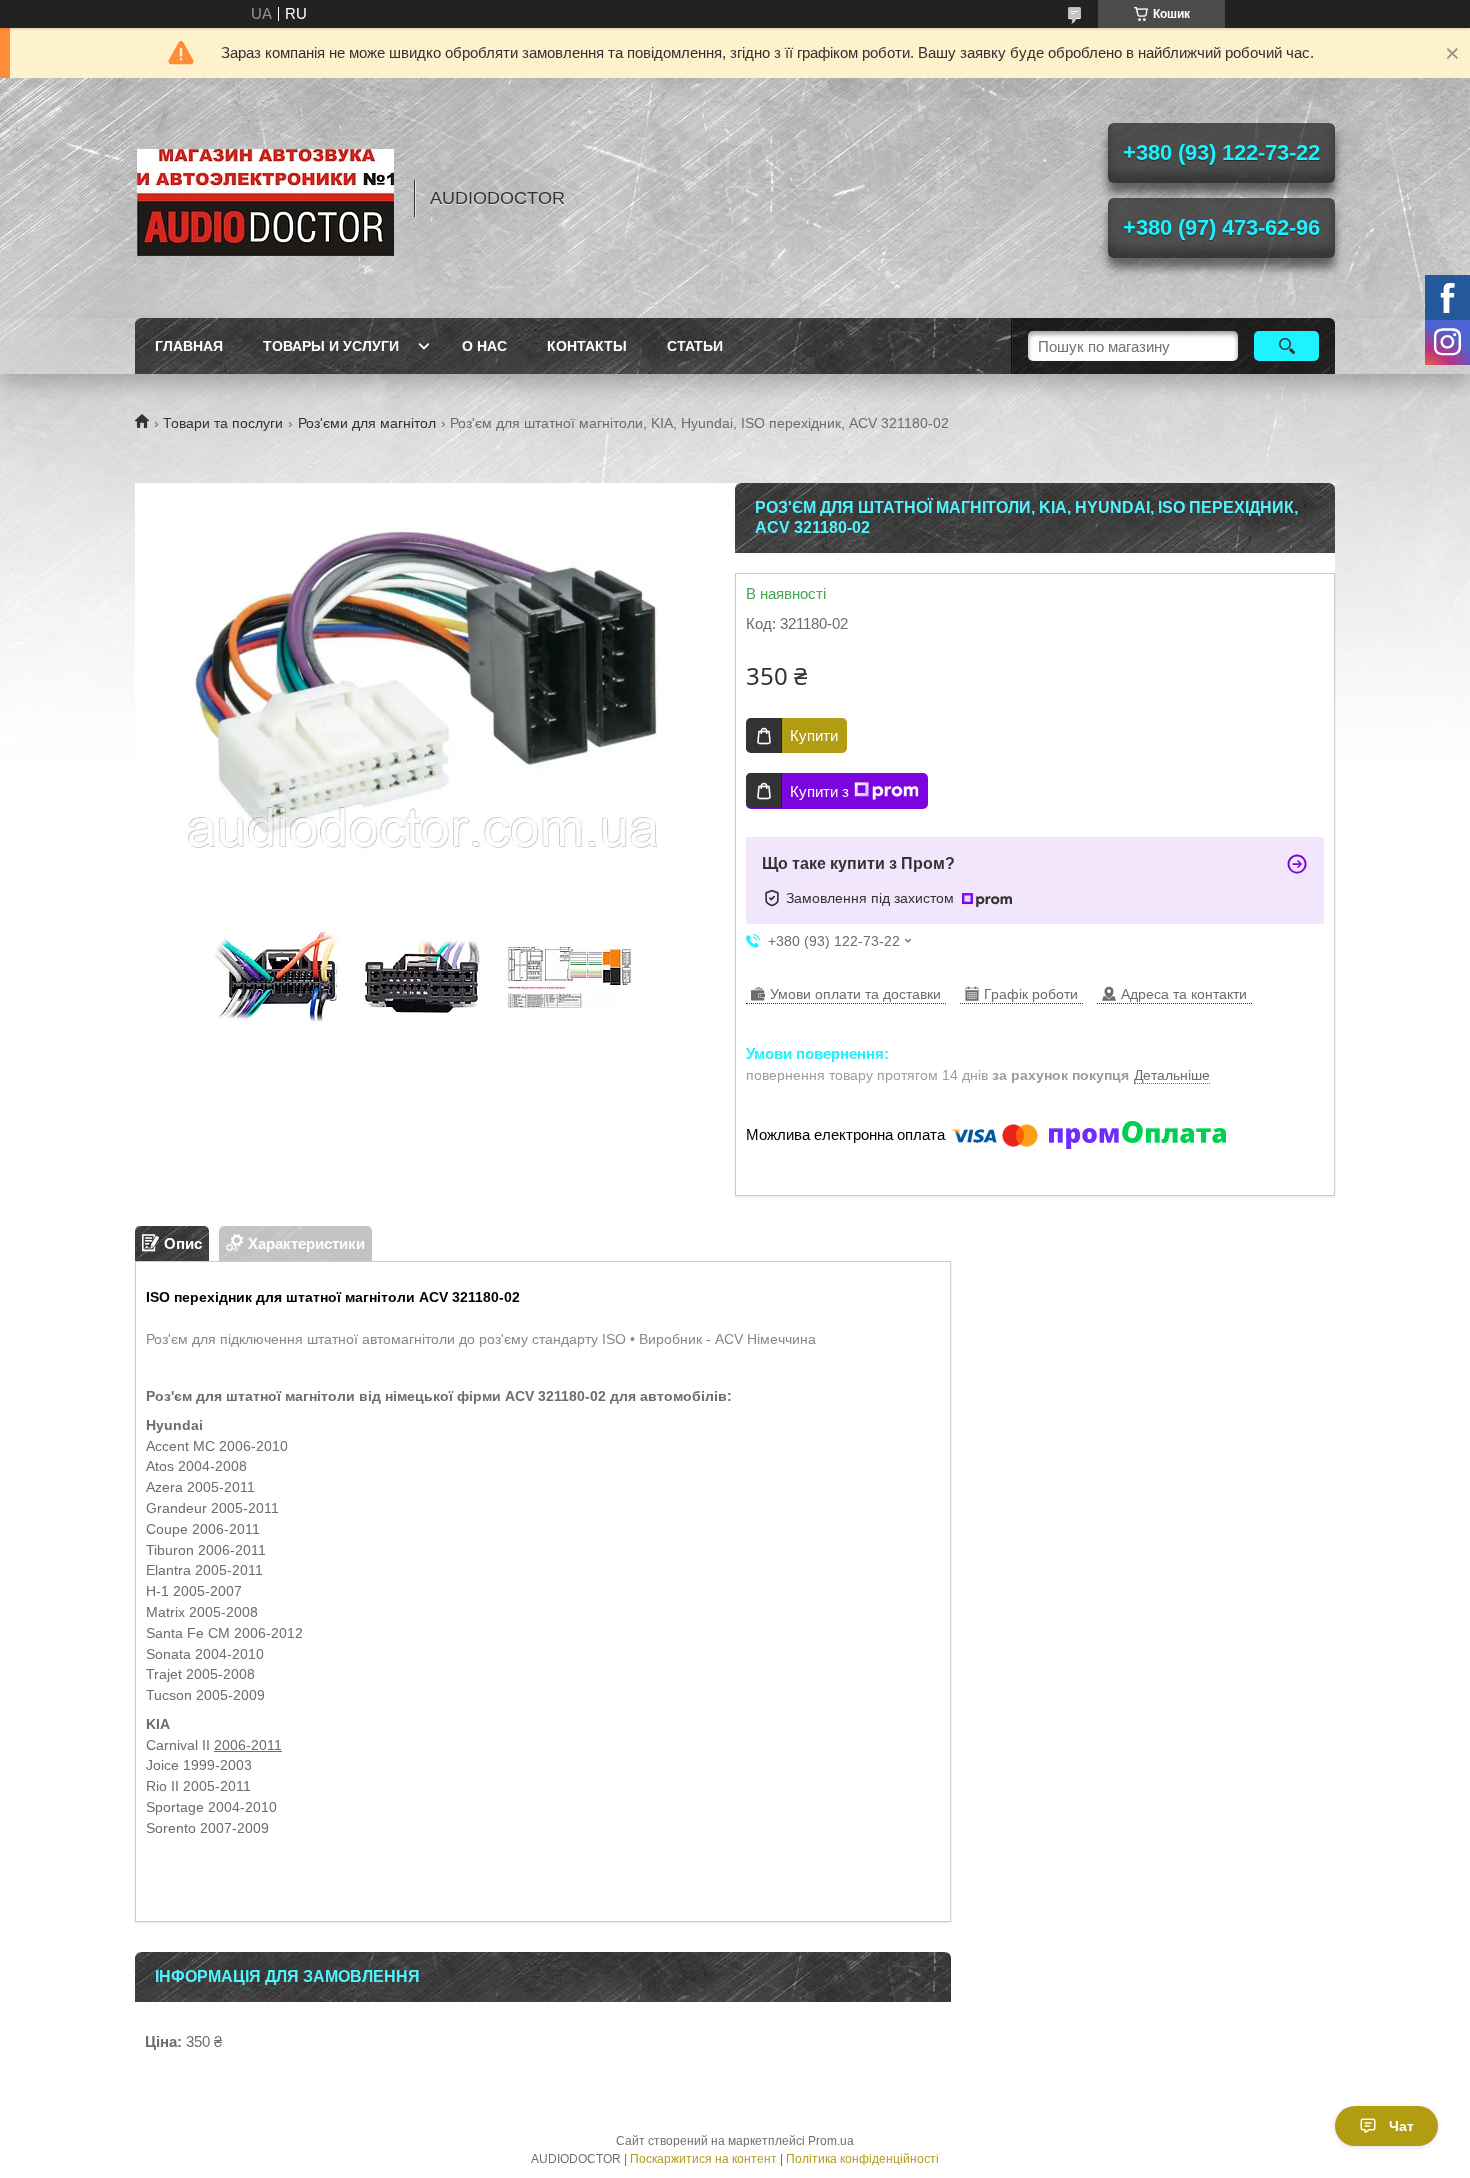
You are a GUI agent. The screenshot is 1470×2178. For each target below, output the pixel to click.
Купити (814, 735)
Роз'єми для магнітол (367, 423)
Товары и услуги (331, 346)
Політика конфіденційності (862, 2159)
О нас (484, 346)
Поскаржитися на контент (703, 2159)
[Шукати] (1286, 346)
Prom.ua (831, 2141)
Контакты (587, 346)
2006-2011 (248, 1745)
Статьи (695, 346)
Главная (189, 346)
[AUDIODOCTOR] (265, 198)
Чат (1401, 2126)
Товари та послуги (223, 423)
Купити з (819, 791)
